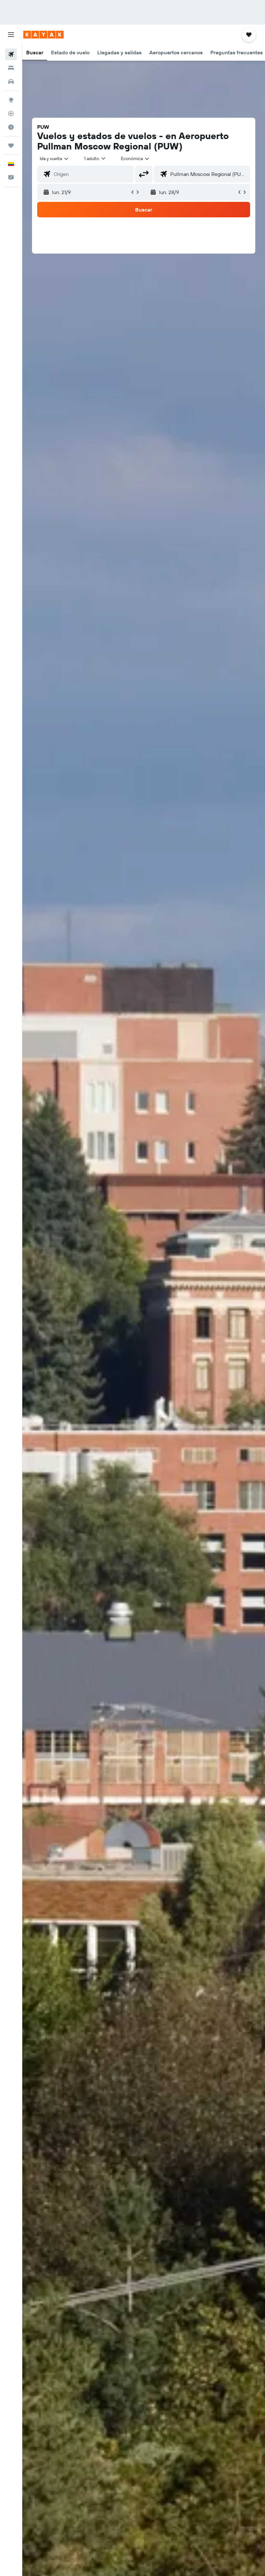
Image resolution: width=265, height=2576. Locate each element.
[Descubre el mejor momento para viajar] (11, 127)
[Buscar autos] (11, 82)
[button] (11, 35)
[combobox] (135, 158)
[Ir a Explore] (11, 100)
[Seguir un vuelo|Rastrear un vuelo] (11, 114)
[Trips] (11, 146)
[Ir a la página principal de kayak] (43, 35)
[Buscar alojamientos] (11, 68)
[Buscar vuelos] (11, 54)
